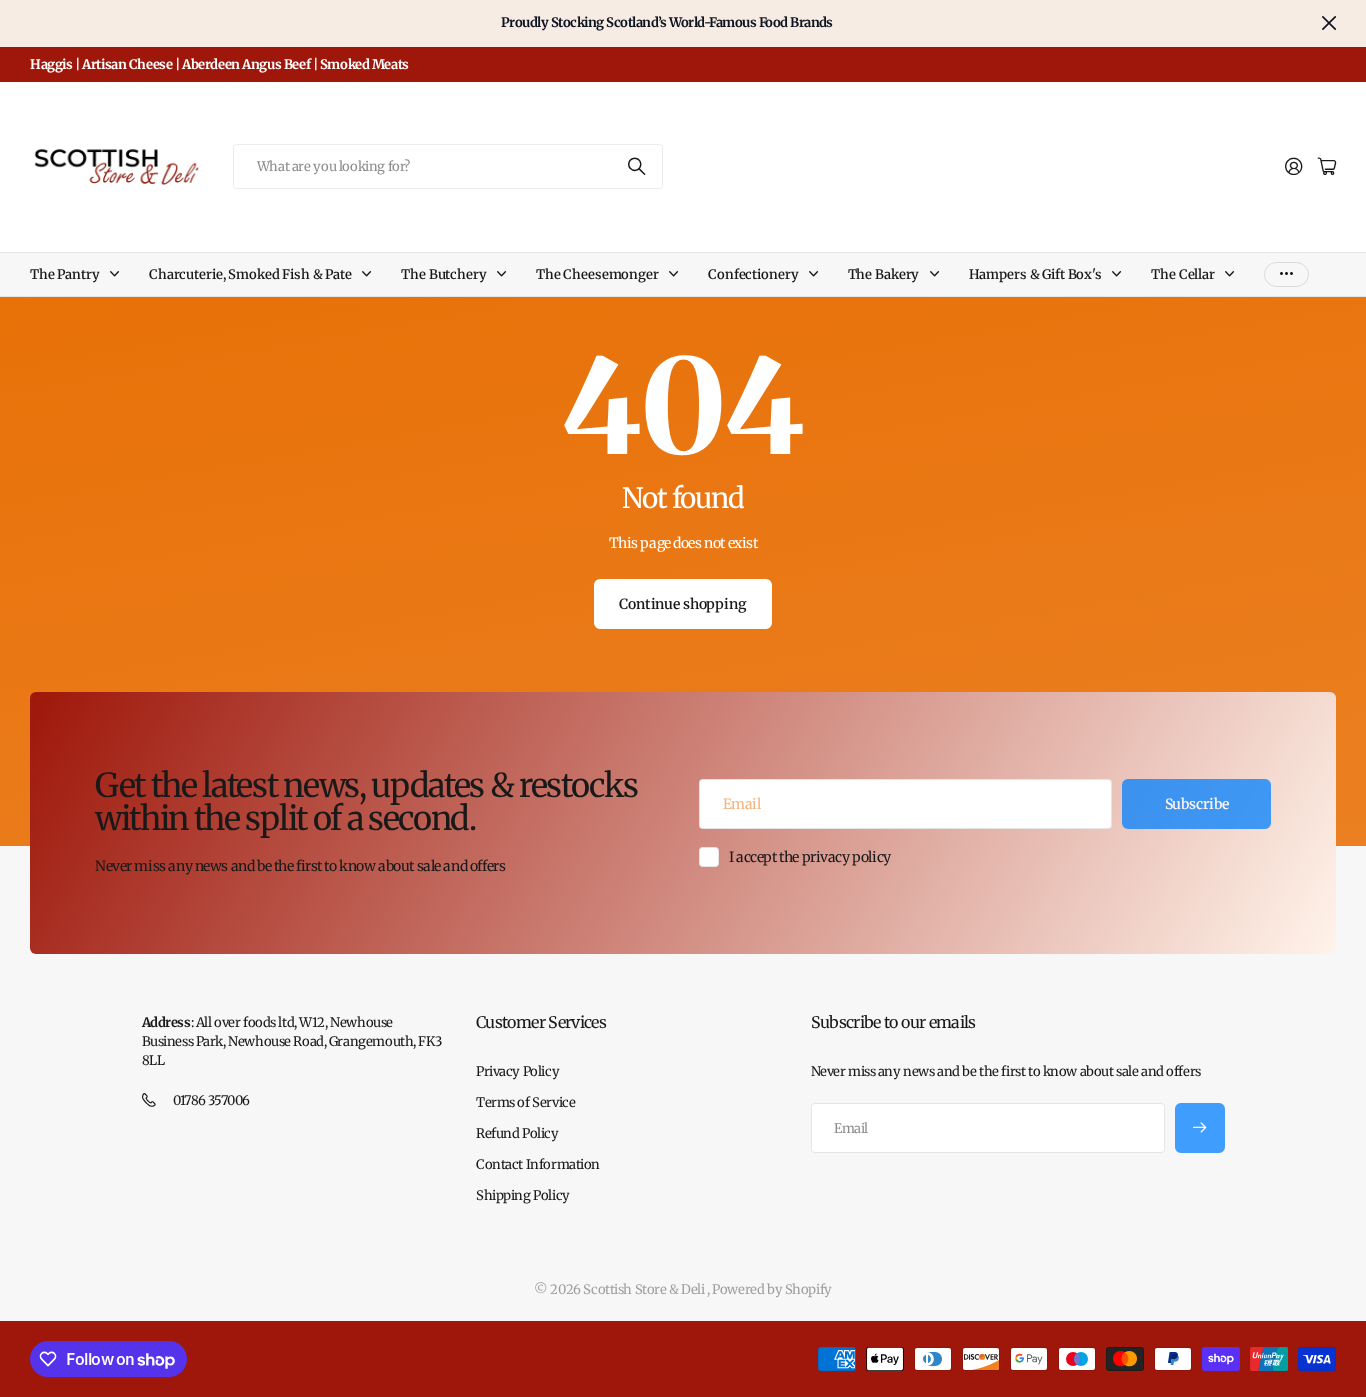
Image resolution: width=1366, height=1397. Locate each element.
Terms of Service (525, 1102)
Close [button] (1329, 23)
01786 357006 (211, 1100)
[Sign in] (1294, 167)
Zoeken (638, 166)
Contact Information (538, 1164)
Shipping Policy (523, 1195)
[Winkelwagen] (1327, 167)
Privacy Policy (517, 1071)
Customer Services (541, 1022)
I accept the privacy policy (810, 857)
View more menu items (1286, 274)
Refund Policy (517, 1133)
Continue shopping (683, 604)
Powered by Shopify (771, 1289)
